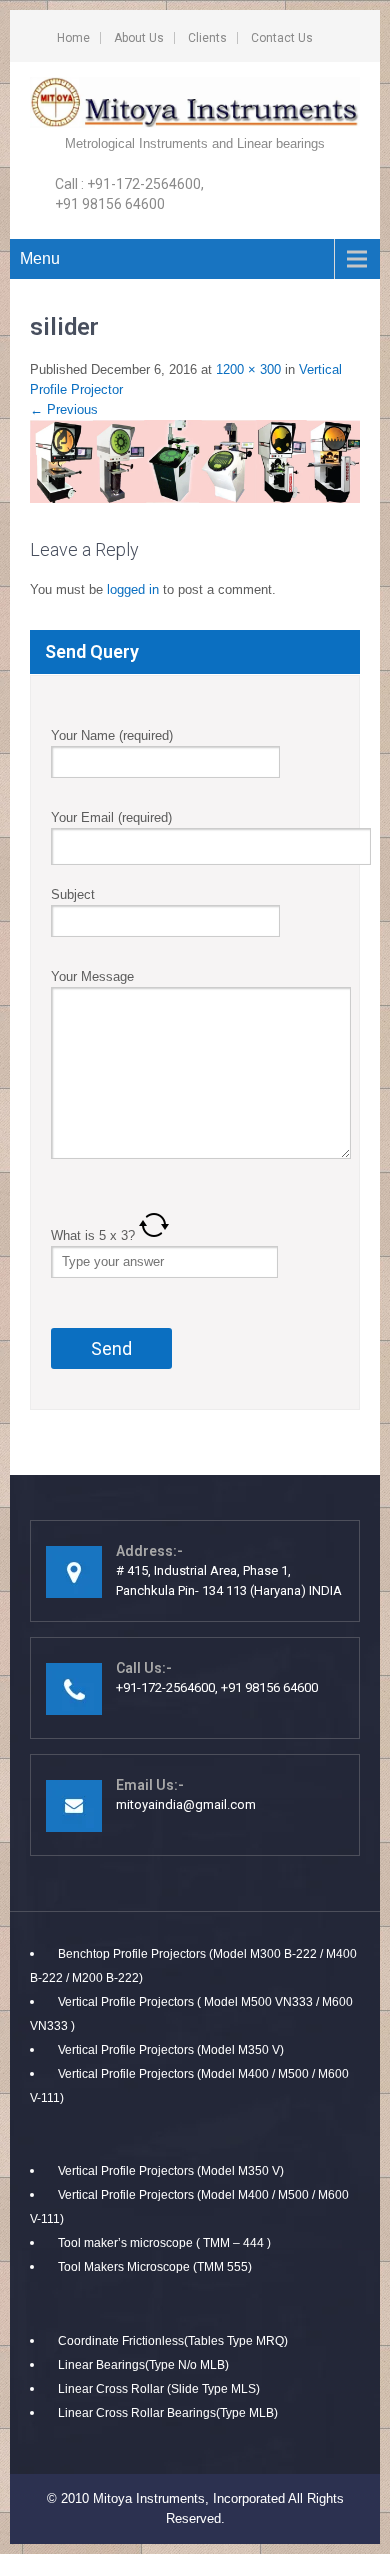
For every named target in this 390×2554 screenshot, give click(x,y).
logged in (133, 589)
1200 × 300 (248, 369)
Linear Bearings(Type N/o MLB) (143, 2365)
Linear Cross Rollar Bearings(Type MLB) (168, 2413)
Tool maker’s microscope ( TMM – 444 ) (164, 2243)
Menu (40, 258)
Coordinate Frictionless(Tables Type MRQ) (173, 2341)
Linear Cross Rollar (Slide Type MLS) (159, 2389)
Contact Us (282, 38)
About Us (139, 38)
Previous (64, 409)
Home (73, 38)
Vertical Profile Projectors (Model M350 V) (171, 2050)
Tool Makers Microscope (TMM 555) (155, 2267)
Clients (207, 38)
